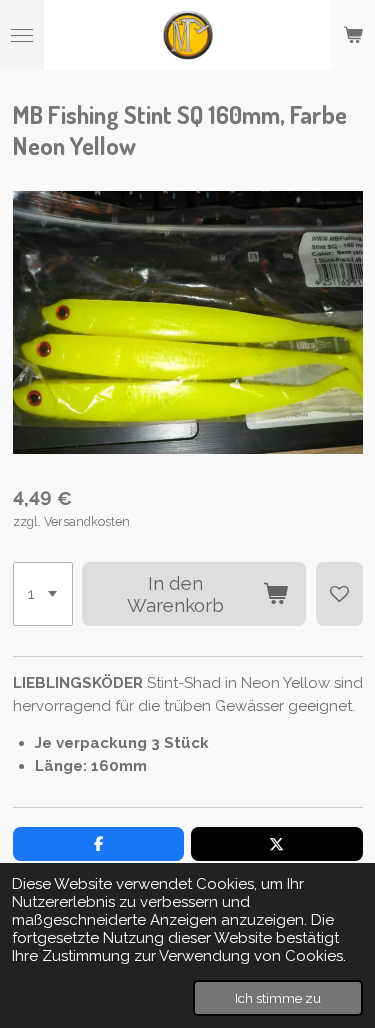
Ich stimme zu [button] (278, 998)
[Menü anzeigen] (22, 35)
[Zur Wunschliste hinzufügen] (339, 594)
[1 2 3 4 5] (43, 594)
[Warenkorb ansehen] (353, 35)
